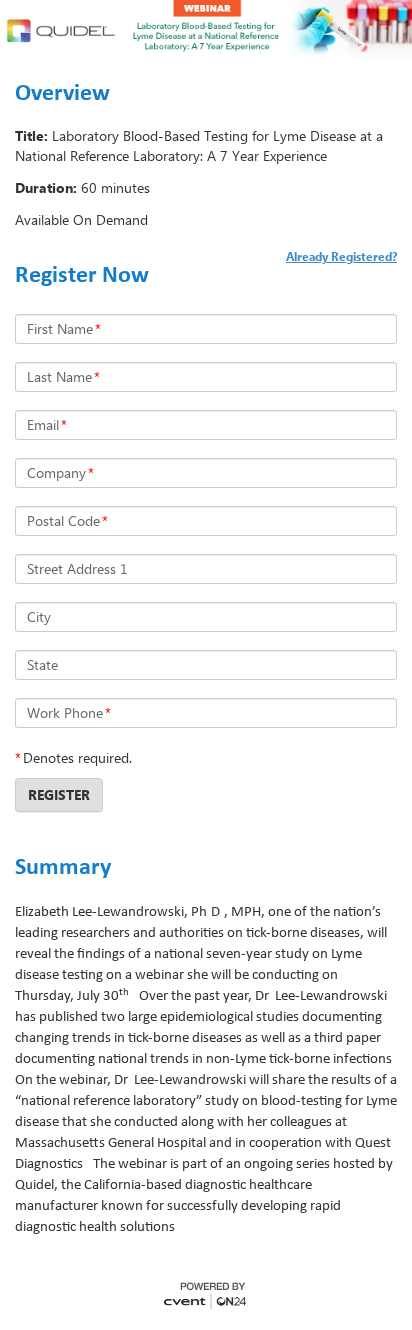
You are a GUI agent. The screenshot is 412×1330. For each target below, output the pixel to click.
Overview (62, 94)
